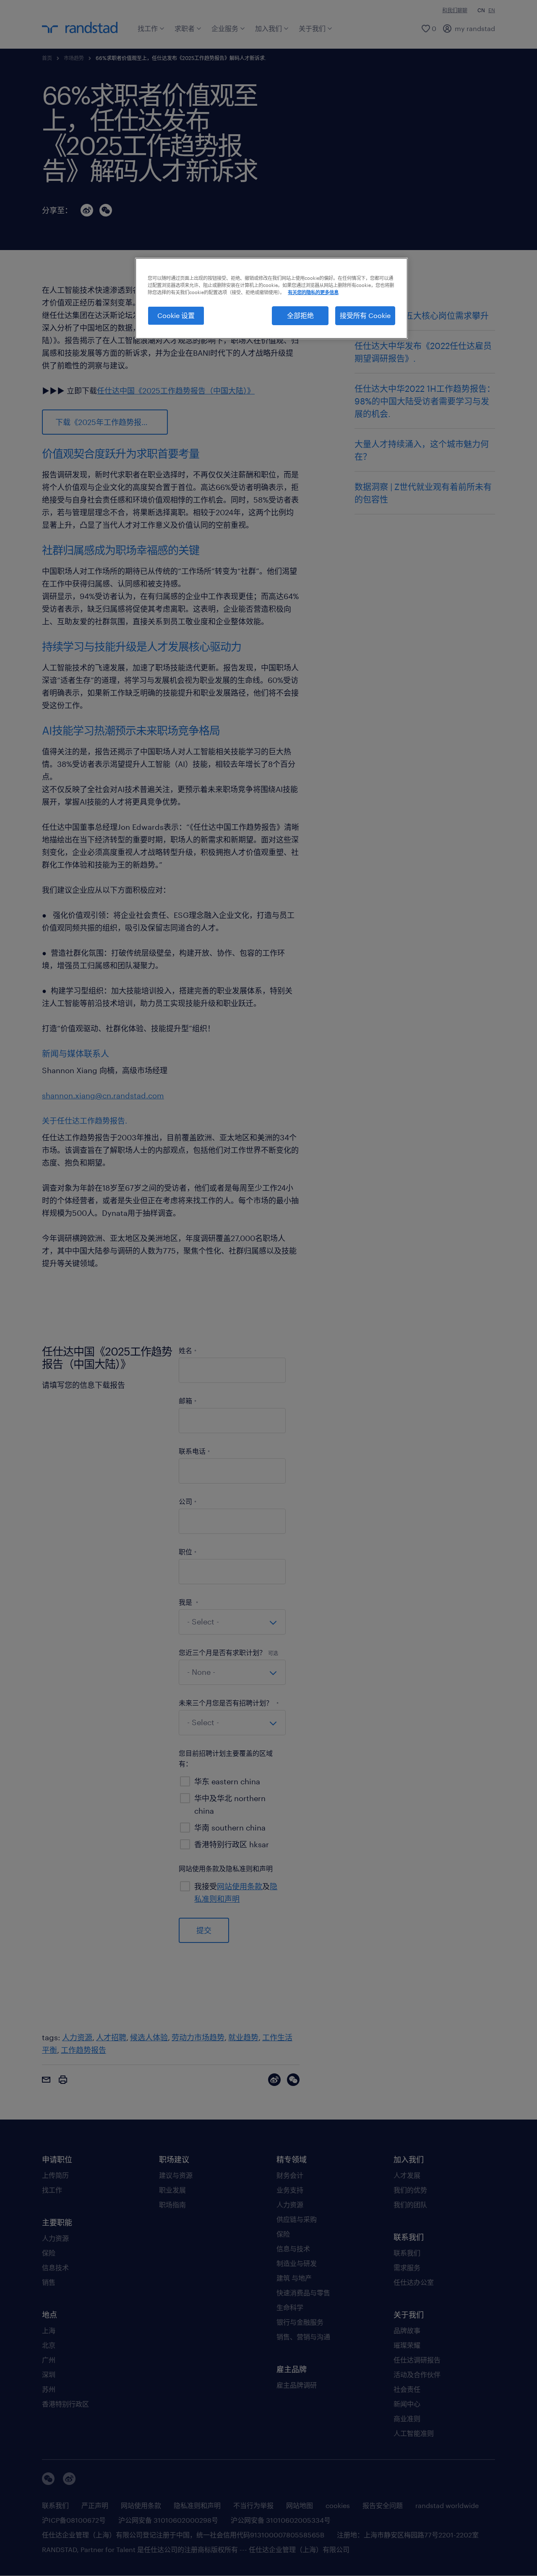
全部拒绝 (300, 315)
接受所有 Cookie (365, 315)
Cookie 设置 (176, 315)
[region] (271, 298)
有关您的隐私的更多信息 (313, 292)
